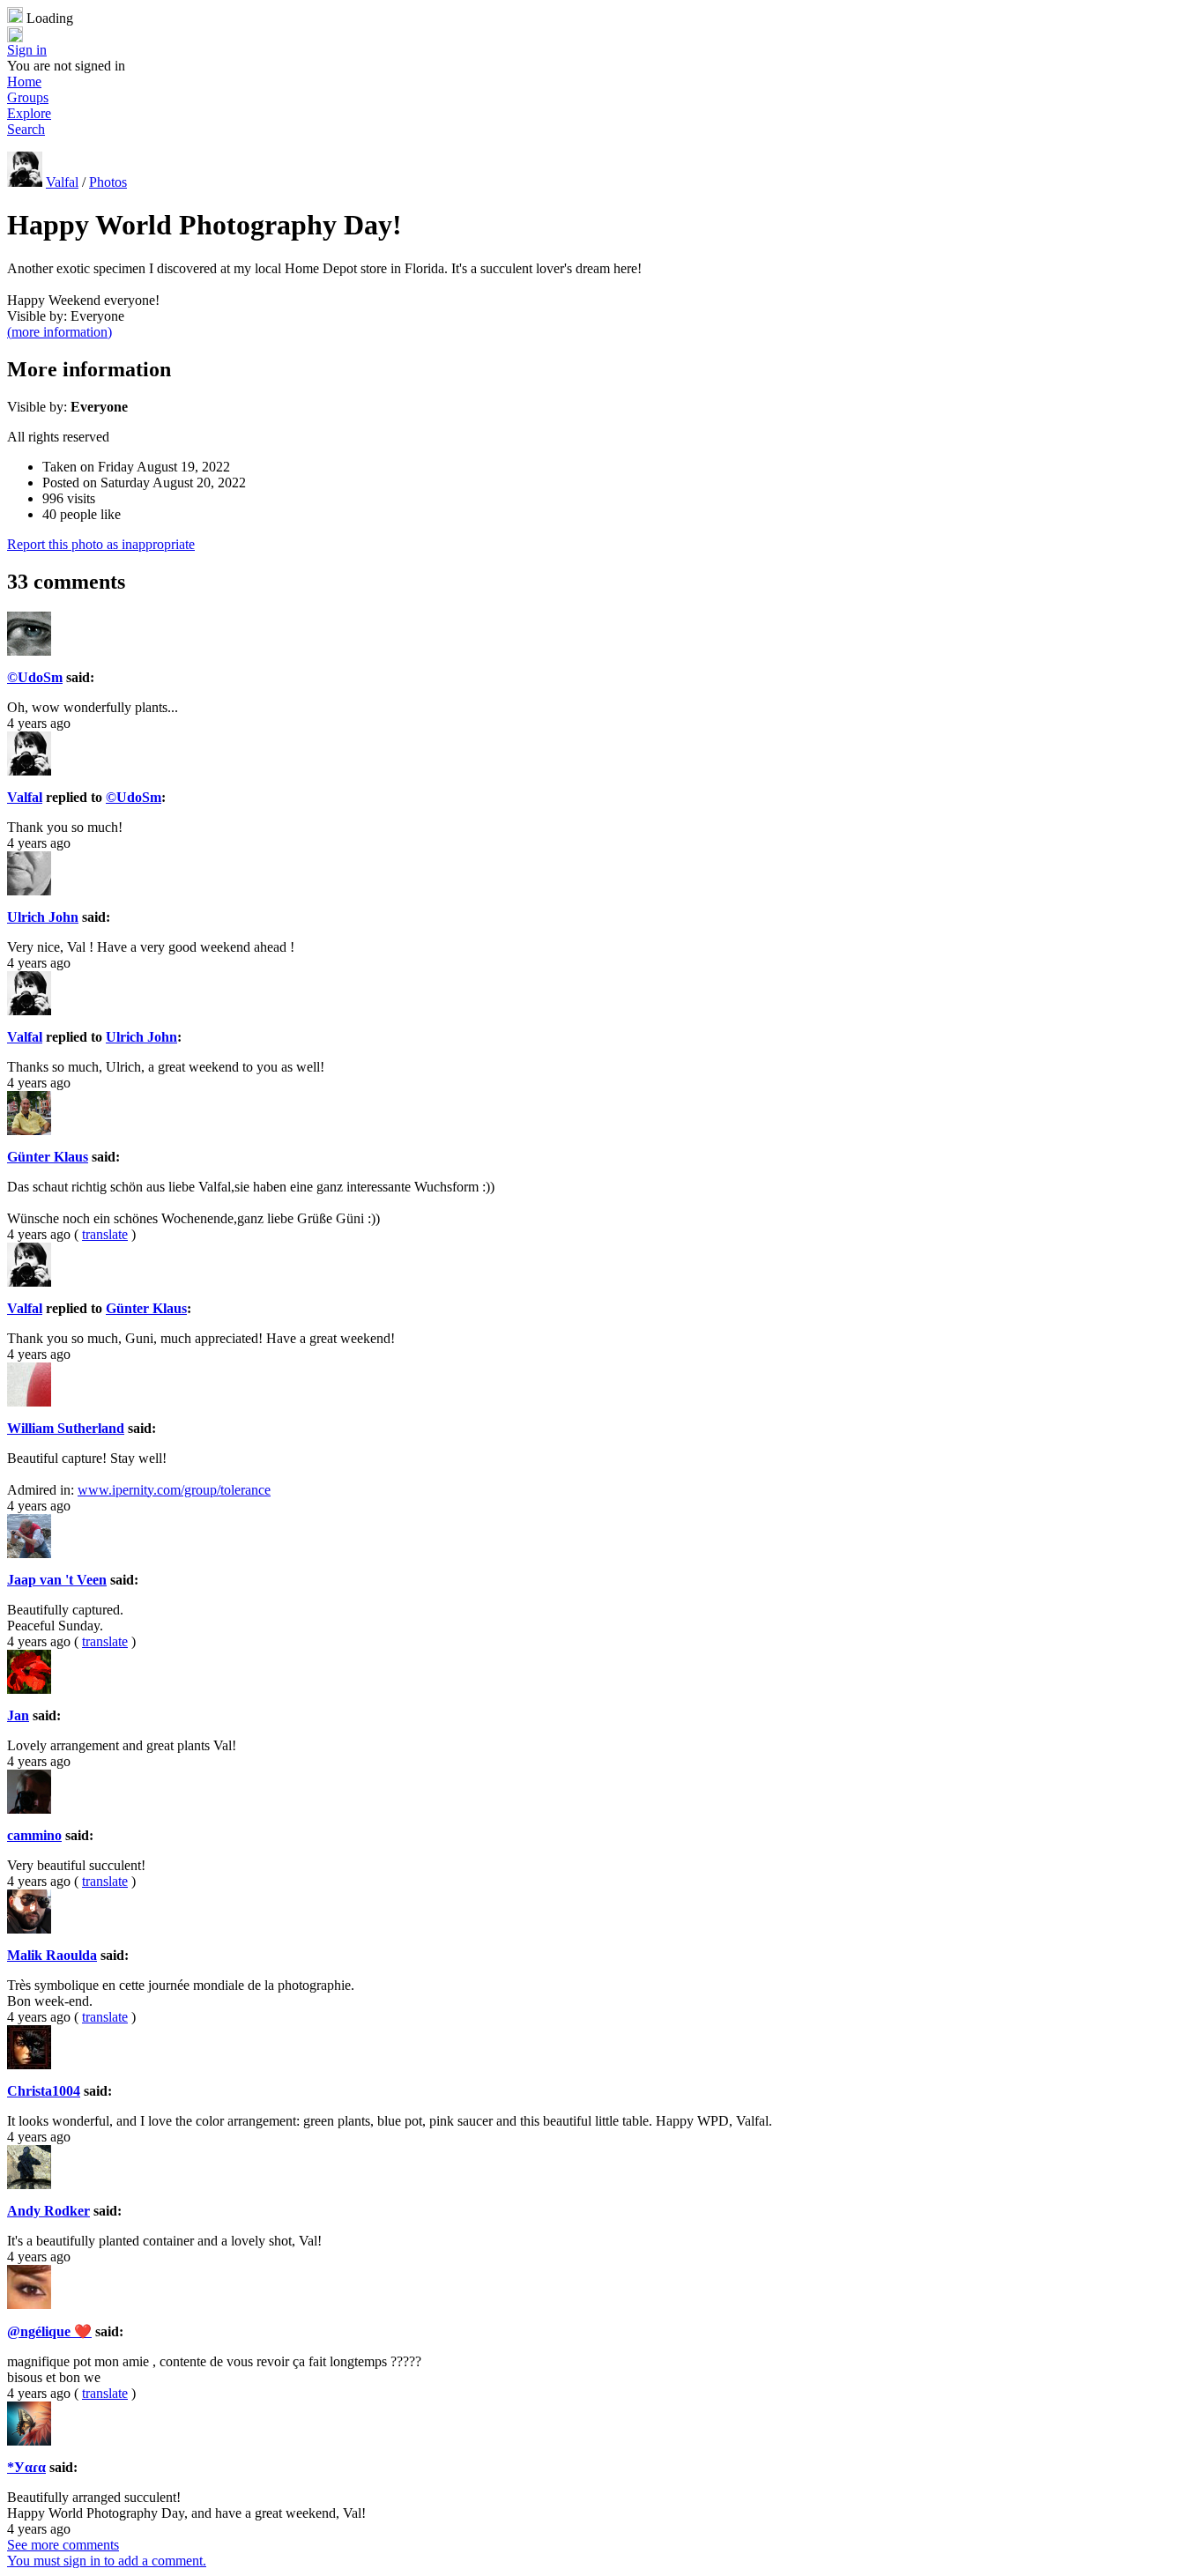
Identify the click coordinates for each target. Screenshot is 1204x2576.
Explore (29, 113)
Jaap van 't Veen (57, 1580)
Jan (18, 1715)
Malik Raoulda (52, 1955)
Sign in (27, 50)
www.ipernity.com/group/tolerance (174, 1490)
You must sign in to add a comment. (107, 2561)
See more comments (63, 2545)
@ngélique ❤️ (49, 2331)
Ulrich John (43, 917)
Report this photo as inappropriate (101, 544)
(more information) (59, 332)
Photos (108, 182)
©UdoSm (35, 677)
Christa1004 (44, 2091)
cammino (34, 1835)
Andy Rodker (48, 2211)
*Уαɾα (26, 2467)
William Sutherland (66, 1428)
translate (105, 1234)
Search (26, 129)
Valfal (62, 182)
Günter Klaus (48, 1157)
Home (24, 82)
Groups (28, 97)
